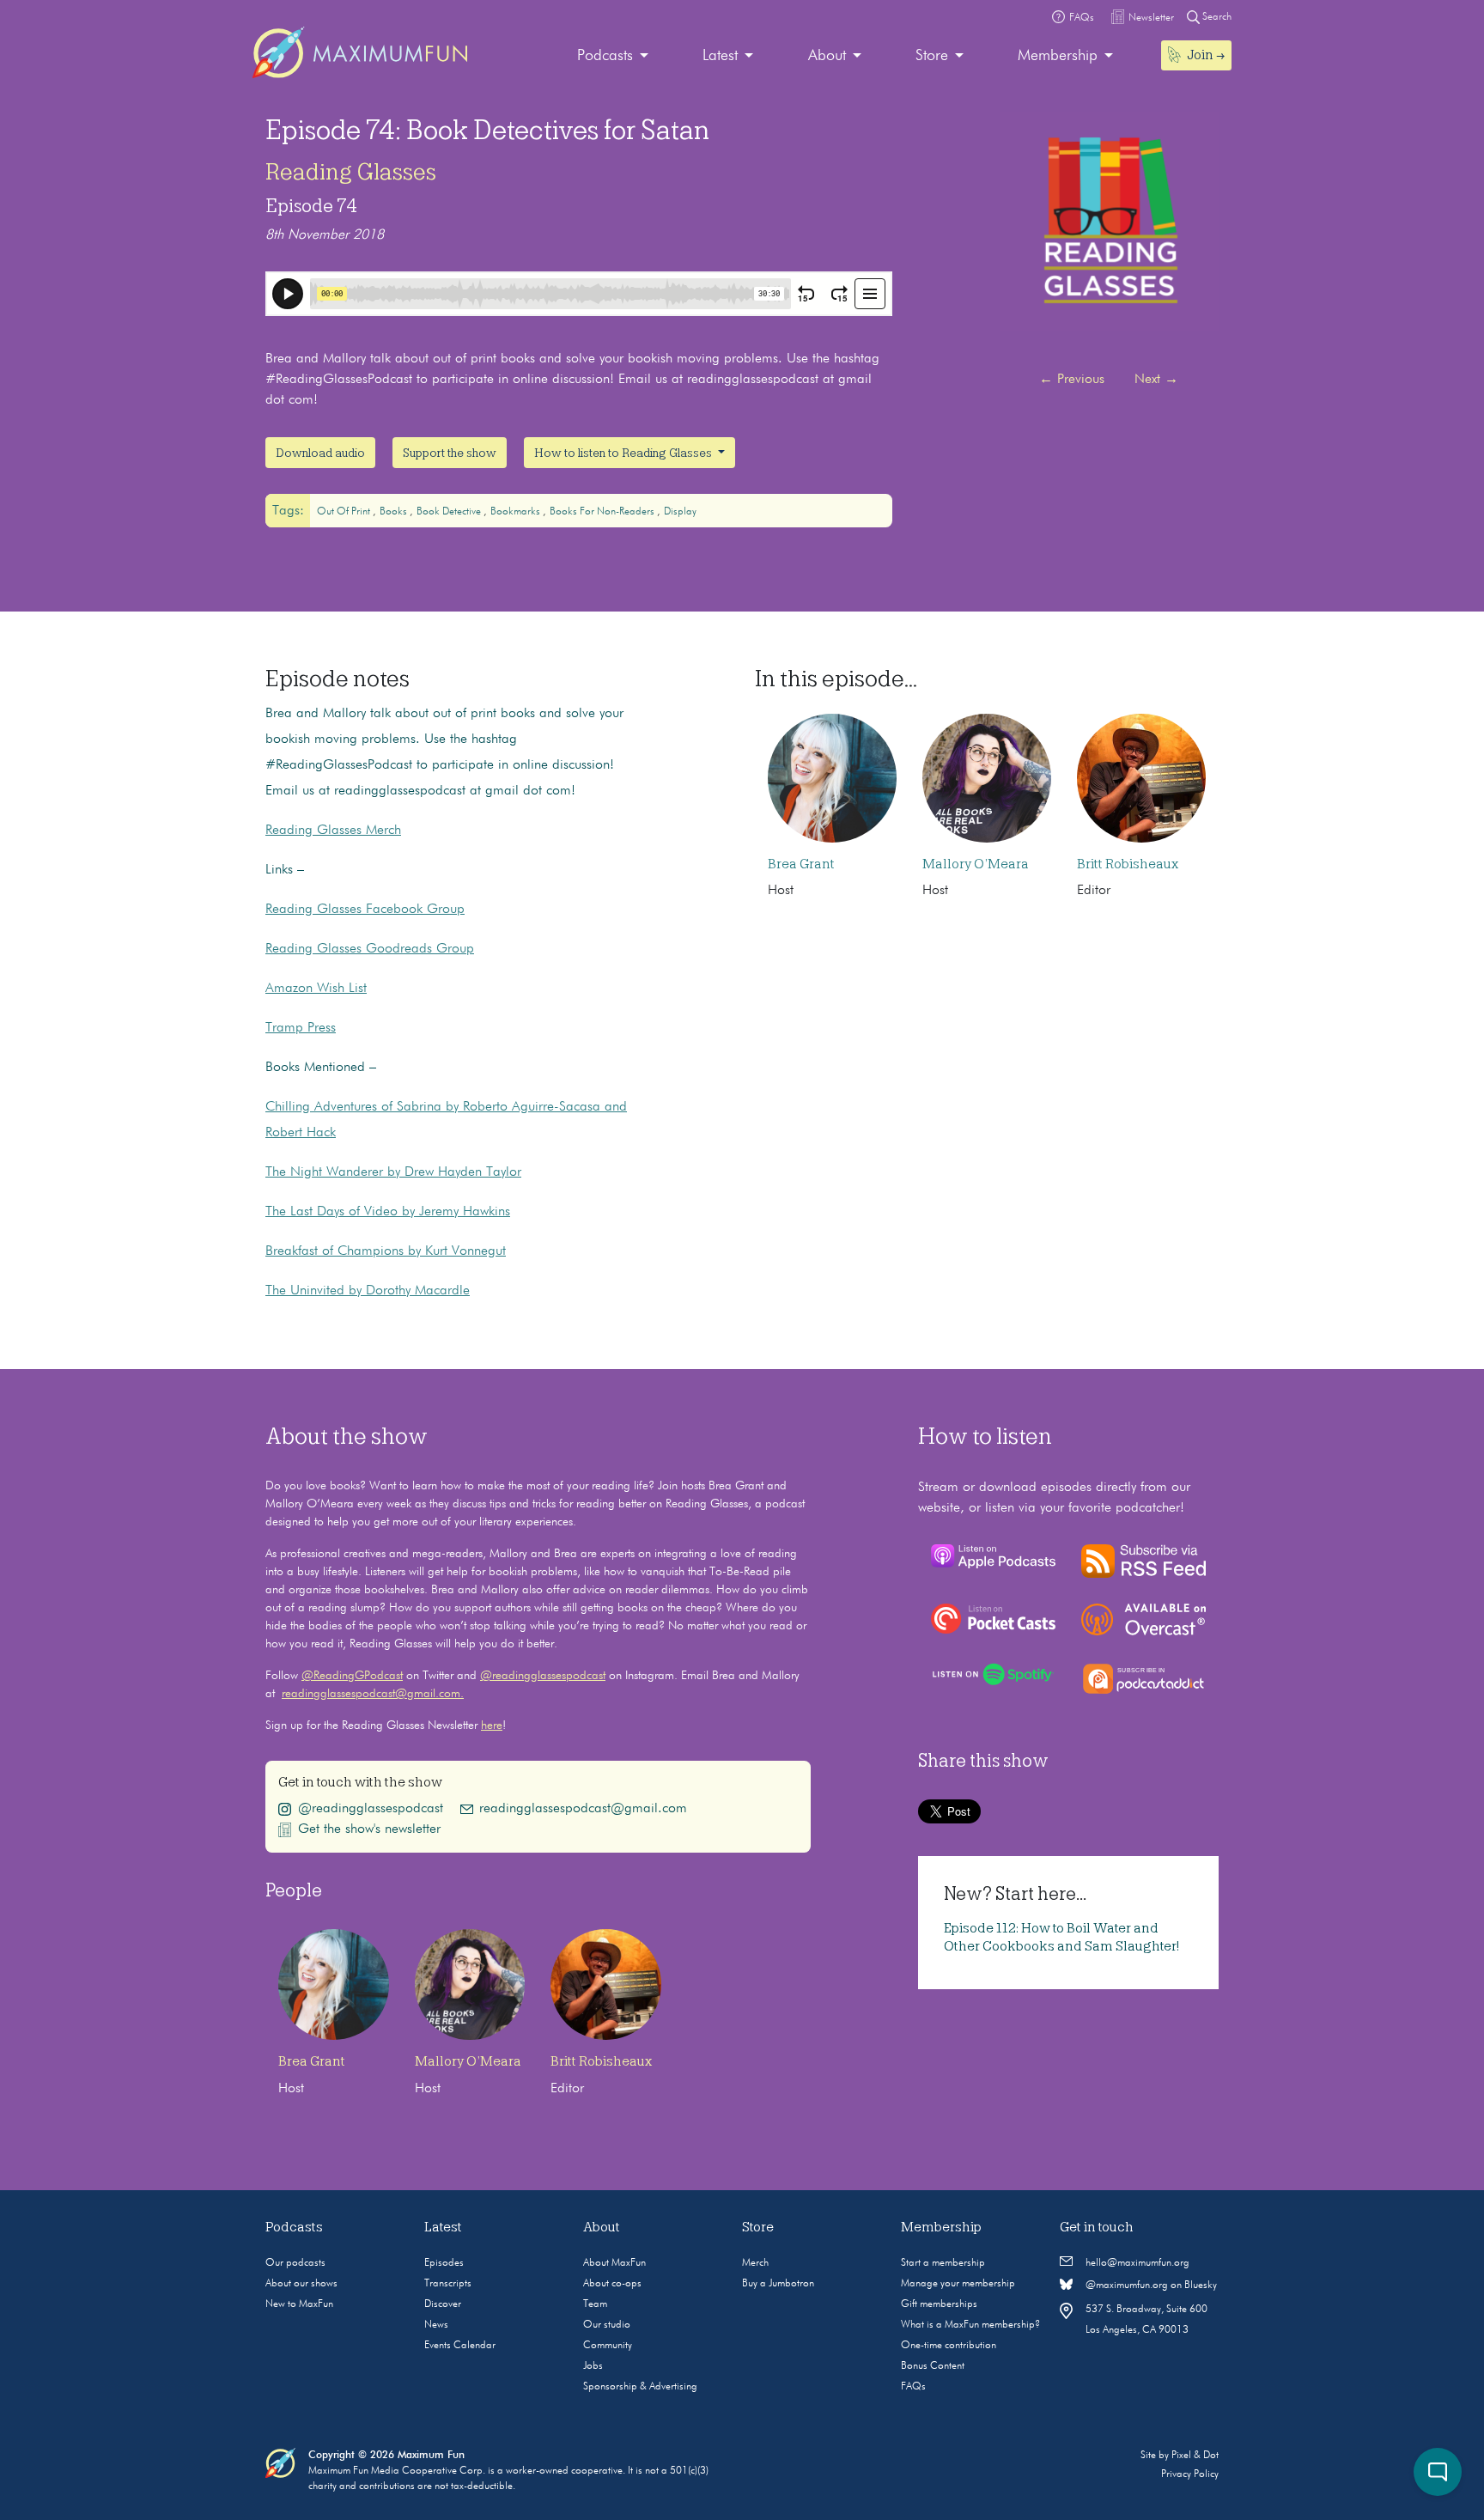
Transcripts (448, 2284)
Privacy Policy (1190, 2474)
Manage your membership (958, 2284)
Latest (720, 56)
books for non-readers (603, 512)
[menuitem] (613, 56)
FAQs (913, 2387)
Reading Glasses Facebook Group (365, 910)
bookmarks (517, 512)
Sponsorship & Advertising (640, 2387)
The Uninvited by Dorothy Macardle (368, 1291)
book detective (450, 512)
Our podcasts (295, 2263)
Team (595, 2304)
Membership (1058, 56)
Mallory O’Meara (976, 864)
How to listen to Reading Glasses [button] (624, 453)
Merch (755, 2263)
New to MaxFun (299, 2304)
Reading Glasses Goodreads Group (370, 949)
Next (1156, 380)
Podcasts (605, 56)
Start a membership (943, 2263)
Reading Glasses (351, 172)
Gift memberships (939, 2304)
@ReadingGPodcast (352, 1676)
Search (1216, 17)
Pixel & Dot (1195, 2456)
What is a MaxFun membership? (970, 2325)
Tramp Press (301, 1028)
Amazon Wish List (316, 989)
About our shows (301, 2284)
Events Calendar (460, 2346)
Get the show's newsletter (369, 1829)
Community (608, 2346)
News (436, 2325)
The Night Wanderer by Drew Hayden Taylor (393, 1172)
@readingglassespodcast (543, 1676)
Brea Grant (801, 864)
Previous (1072, 380)
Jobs (593, 2366)
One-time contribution (949, 2346)
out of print (345, 512)
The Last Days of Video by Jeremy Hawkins (388, 1212)
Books (395, 512)
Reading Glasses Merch (333, 831)
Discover (443, 2304)
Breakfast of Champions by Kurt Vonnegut (386, 1251)
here (492, 1726)
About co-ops (612, 2284)
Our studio (607, 2325)
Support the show (450, 453)
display (680, 512)
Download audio (320, 453)
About (827, 56)
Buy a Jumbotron (778, 2284)
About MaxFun (614, 2263)
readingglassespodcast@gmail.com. (373, 1694)
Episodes (444, 2263)
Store (932, 56)
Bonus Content (933, 2366)
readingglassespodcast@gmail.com (583, 1809)
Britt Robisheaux (1128, 864)
